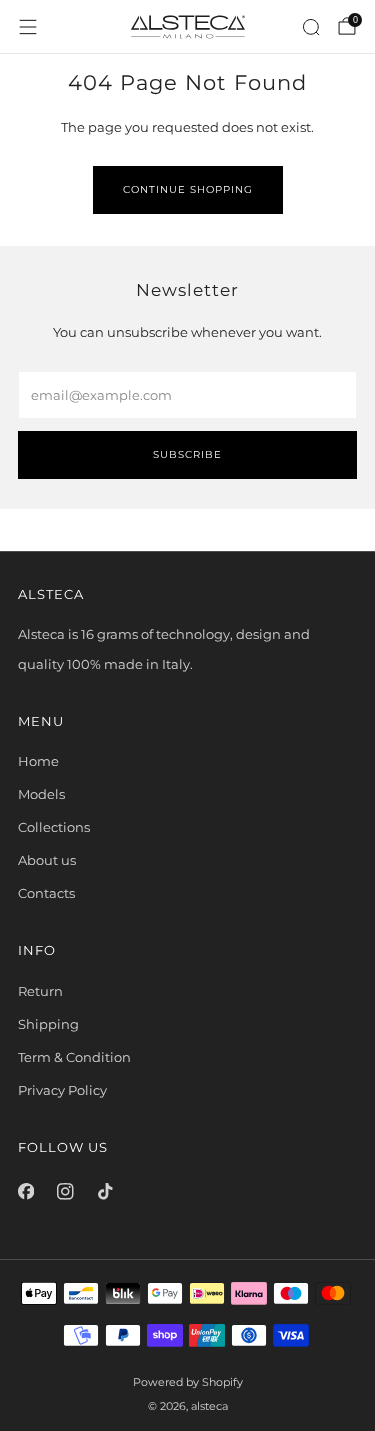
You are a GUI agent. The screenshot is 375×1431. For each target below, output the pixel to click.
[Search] (311, 27)
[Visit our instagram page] (66, 1192)
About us (47, 860)
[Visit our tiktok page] (105, 1192)
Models (41, 794)
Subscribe (187, 454)
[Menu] (28, 27)
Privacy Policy (62, 1090)
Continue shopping (188, 189)
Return (40, 991)
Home (38, 761)
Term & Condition (74, 1057)
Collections (54, 827)
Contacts (46, 893)
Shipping (48, 1024)
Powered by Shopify (188, 1382)
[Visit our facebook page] (26, 1192)
